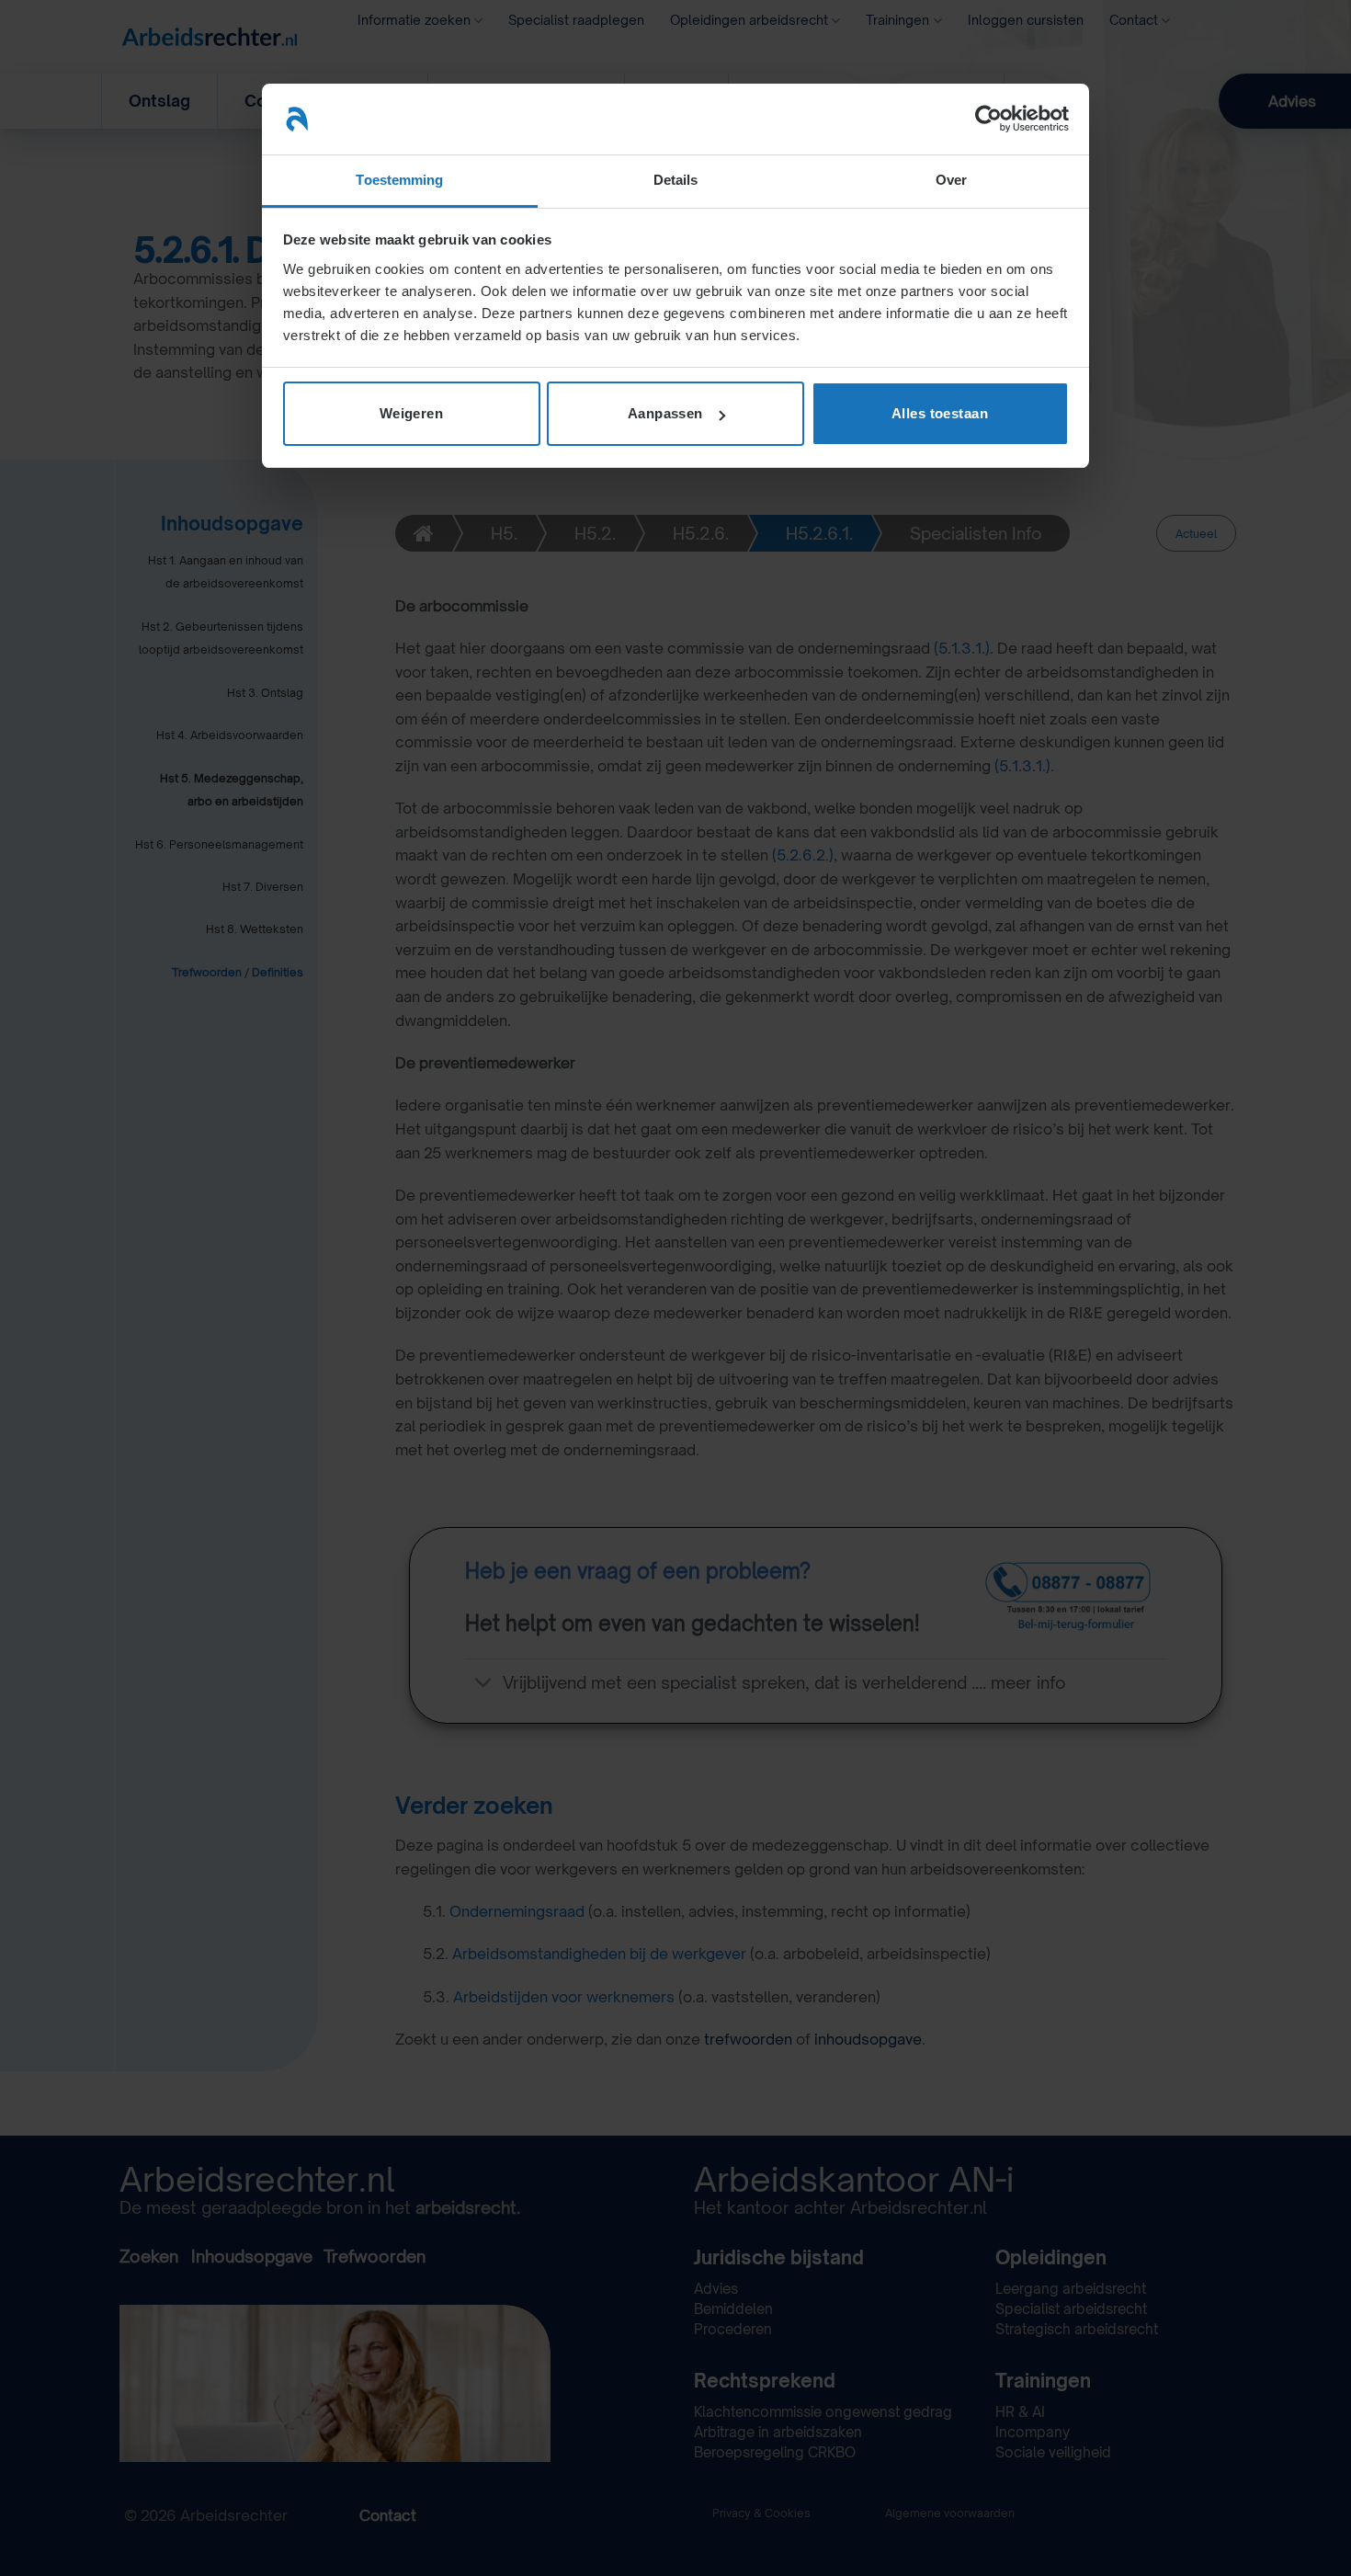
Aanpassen (665, 413)
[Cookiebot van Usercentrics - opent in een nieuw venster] (988, 119)
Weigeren (412, 413)
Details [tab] (676, 180)
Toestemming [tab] (399, 180)
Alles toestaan (940, 413)
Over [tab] (951, 180)
